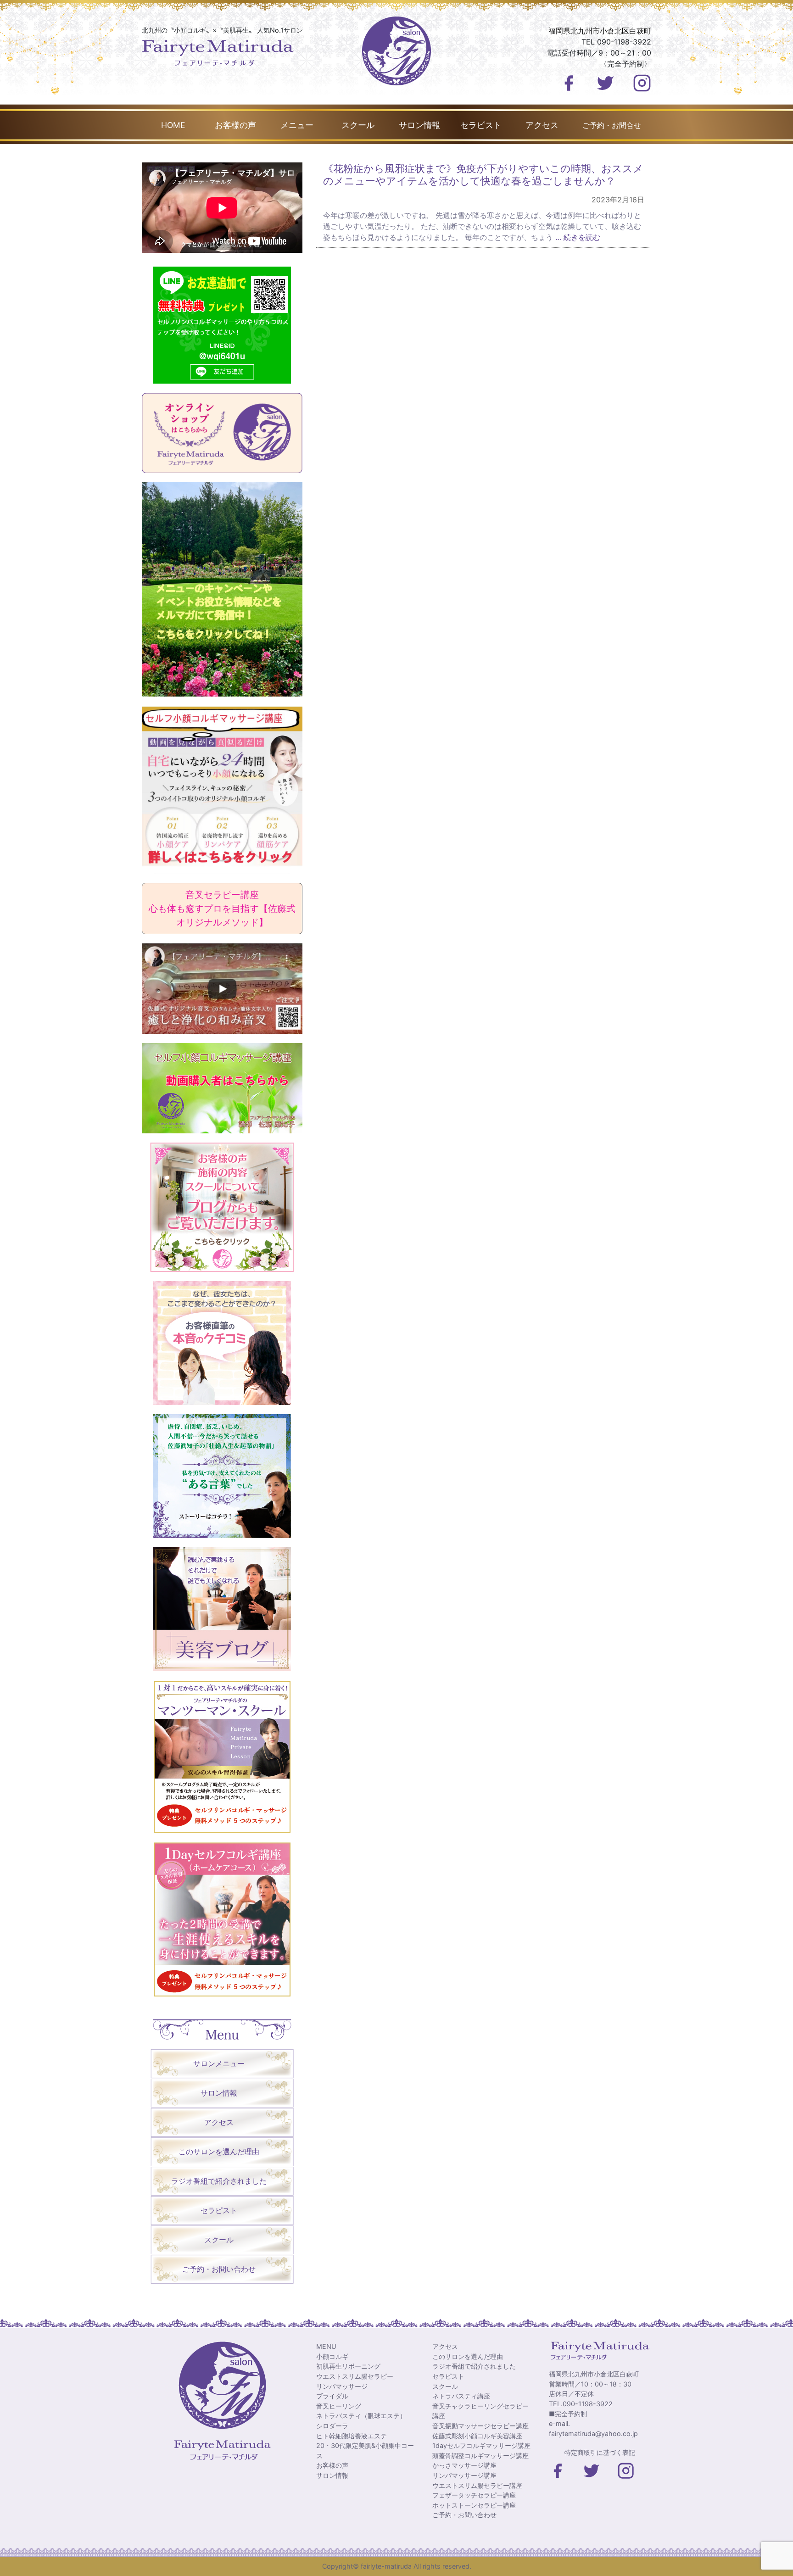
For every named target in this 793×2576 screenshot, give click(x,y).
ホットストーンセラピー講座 (474, 2505)
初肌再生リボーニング (348, 2366)
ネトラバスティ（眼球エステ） (361, 2416)
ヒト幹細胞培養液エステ (352, 2436)
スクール (358, 125)
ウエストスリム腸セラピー (355, 2376)
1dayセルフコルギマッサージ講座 (481, 2445)
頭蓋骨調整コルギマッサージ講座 (480, 2456)
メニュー (297, 125)
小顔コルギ (332, 2356)
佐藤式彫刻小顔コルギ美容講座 (477, 2436)
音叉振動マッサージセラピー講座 (480, 2426)
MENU (326, 2346)
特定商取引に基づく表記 (600, 2452)
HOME (173, 125)
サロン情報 (419, 125)
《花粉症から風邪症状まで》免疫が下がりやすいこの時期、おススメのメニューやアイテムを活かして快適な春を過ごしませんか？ (483, 174)
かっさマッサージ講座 (464, 2465)
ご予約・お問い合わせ (219, 2269)
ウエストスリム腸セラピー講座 (477, 2485)
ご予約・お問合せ (612, 125)
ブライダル (332, 2396)
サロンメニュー (219, 2063)
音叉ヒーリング (339, 2406)
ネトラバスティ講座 (461, 2396)
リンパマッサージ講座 (464, 2475)
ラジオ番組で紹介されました (219, 2181)
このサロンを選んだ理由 (219, 2152)
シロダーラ (332, 2426)
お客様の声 (235, 125)
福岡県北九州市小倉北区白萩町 (600, 31)
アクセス (542, 125)
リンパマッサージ (342, 2386)
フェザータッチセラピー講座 (474, 2495)
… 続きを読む (577, 237)
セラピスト (481, 125)
